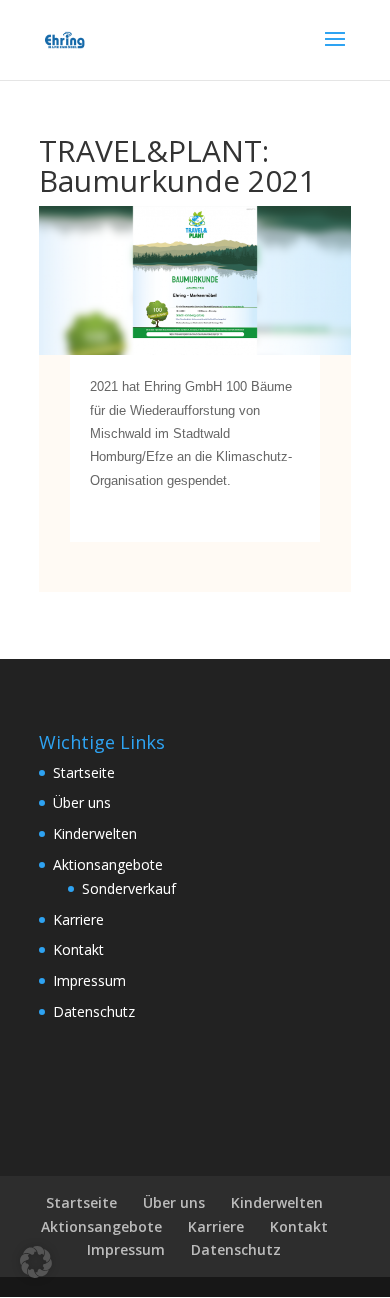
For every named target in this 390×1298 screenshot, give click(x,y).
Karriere (78, 919)
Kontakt (78, 949)
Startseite (84, 772)
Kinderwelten (95, 833)
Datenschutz (94, 1011)
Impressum (89, 980)
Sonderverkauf (129, 888)
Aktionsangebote (108, 864)
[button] (36, 1262)
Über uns (82, 802)
